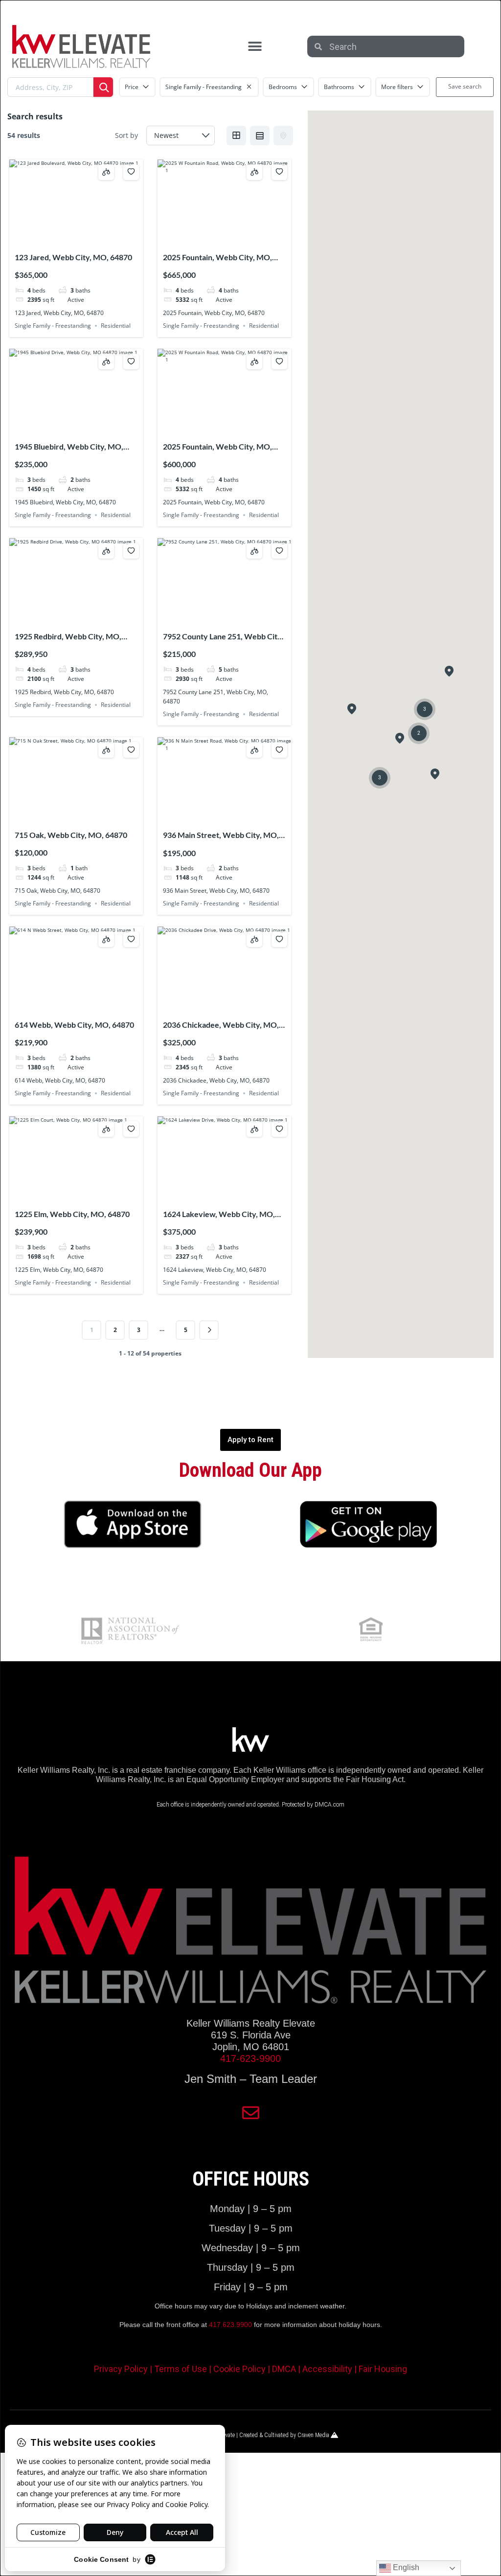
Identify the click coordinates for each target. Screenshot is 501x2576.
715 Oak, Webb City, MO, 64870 (71, 835)
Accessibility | (330, 2369)
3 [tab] (76, 239)
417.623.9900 (230, 2325)
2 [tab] (68, 239)
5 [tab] (94, 239)
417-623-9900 (250, 2058)
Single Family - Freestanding (53, 326)
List (260, 136)
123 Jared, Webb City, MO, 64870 (73, 257)
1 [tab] (59, 239)
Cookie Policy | (243, 2369)
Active (76, 300)
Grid (236, 136)
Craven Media (314, 2435)
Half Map (283, 136)
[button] (255, 47)
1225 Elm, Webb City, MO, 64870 (72, 1214)
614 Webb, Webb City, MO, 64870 (74, 1025)
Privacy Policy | (124, 2369)
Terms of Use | (184, 2369)
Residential (116, 326)
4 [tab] (85, 239)
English (405, 2567)
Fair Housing (383, 2369)
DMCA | (287, 2369)
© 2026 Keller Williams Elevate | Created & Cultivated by (230, 2435)
